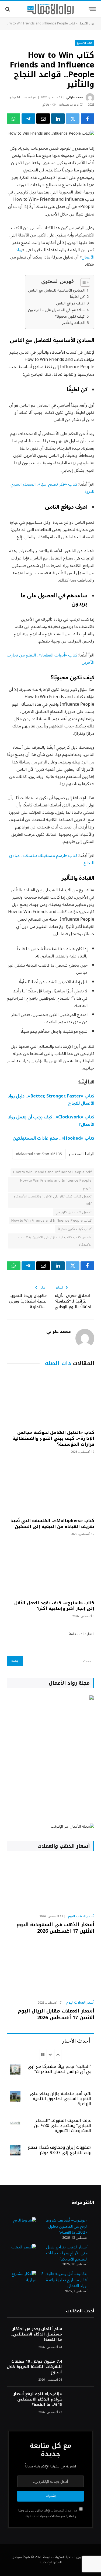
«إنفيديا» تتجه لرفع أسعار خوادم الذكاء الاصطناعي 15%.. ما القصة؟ (38, 2399)
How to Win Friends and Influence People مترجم (56, 1184)
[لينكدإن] (58, 119)
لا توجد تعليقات (69, 105)
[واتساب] (13, 119)
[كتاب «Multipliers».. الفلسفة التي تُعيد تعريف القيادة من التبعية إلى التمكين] (50, 1487)
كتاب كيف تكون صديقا (75, 1229)
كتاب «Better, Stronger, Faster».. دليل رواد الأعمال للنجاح (51, 1100)
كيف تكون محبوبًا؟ (70, 316)
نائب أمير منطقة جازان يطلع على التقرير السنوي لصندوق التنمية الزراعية (61, 2099)
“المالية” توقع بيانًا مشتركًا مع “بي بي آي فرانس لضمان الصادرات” (60, 2069)
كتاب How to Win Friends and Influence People (51, 1221)
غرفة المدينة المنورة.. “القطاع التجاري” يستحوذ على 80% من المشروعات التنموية (63, 2125)
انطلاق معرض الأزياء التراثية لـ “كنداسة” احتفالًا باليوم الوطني (73, 1301)
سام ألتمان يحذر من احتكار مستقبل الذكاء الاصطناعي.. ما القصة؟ (36, 2334)
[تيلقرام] (28, 119)
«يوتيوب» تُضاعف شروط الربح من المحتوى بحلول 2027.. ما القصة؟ (67, 2226)
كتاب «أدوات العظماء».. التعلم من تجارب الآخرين (50, 659)
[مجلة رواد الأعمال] (50, 9)
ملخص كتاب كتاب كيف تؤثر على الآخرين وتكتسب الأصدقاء (55, 1241)
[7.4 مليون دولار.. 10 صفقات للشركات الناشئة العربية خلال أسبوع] (81, 2368)
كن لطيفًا (77, 297)
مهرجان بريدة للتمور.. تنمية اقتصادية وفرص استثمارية (28, 1301)
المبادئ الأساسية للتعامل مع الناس (56, 290)
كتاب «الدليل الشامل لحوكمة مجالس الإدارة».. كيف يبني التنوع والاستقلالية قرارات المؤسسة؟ (53, 1438)
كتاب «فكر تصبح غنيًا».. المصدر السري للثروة (52, 488)
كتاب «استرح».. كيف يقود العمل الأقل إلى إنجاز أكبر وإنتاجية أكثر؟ (54, 1606)
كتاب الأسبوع (85, 43)
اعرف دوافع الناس (70, 303)
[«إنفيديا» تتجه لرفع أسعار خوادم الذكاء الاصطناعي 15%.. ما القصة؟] (81, 2401)
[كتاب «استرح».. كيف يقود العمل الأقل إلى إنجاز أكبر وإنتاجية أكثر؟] (50, 1569)
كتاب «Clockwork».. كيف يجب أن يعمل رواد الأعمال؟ (51, 1121)
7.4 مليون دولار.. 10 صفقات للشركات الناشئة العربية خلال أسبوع (34, 2367)
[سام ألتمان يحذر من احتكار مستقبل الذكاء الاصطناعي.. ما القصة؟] (81, 2336)
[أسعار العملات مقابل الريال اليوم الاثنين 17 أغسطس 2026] (50, 1970)
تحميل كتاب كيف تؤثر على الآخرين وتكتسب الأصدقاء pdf (53, 1200)
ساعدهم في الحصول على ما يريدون (56, 310)
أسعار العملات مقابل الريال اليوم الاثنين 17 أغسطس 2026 (56, 2014)
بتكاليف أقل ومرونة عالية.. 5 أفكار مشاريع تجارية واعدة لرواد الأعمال (64, 2280)
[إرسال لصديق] (43, 119)
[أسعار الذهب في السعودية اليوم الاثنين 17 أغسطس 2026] (50, 1884)
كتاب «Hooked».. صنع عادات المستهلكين (53, 1138)
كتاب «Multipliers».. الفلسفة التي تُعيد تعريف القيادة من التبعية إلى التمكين (52, 1524)
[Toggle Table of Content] (83, 282)
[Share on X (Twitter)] (73, 119)
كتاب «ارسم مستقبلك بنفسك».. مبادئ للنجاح (52, 859)
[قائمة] (92, 9)
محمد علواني (74, 97)
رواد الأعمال (86, 24)
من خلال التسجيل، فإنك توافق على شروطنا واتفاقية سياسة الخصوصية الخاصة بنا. (48, 2513)
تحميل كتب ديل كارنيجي (74, 1212)
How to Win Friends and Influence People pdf (52, 1172)
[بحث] (8, 9)
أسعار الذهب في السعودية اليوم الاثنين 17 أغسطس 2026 (55, 1928)
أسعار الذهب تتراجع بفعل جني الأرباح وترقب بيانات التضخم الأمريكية (67, 2253)
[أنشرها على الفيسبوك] (88, 119)
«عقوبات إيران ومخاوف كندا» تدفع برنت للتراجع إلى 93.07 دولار (60, 2150)
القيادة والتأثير (73, 323)
